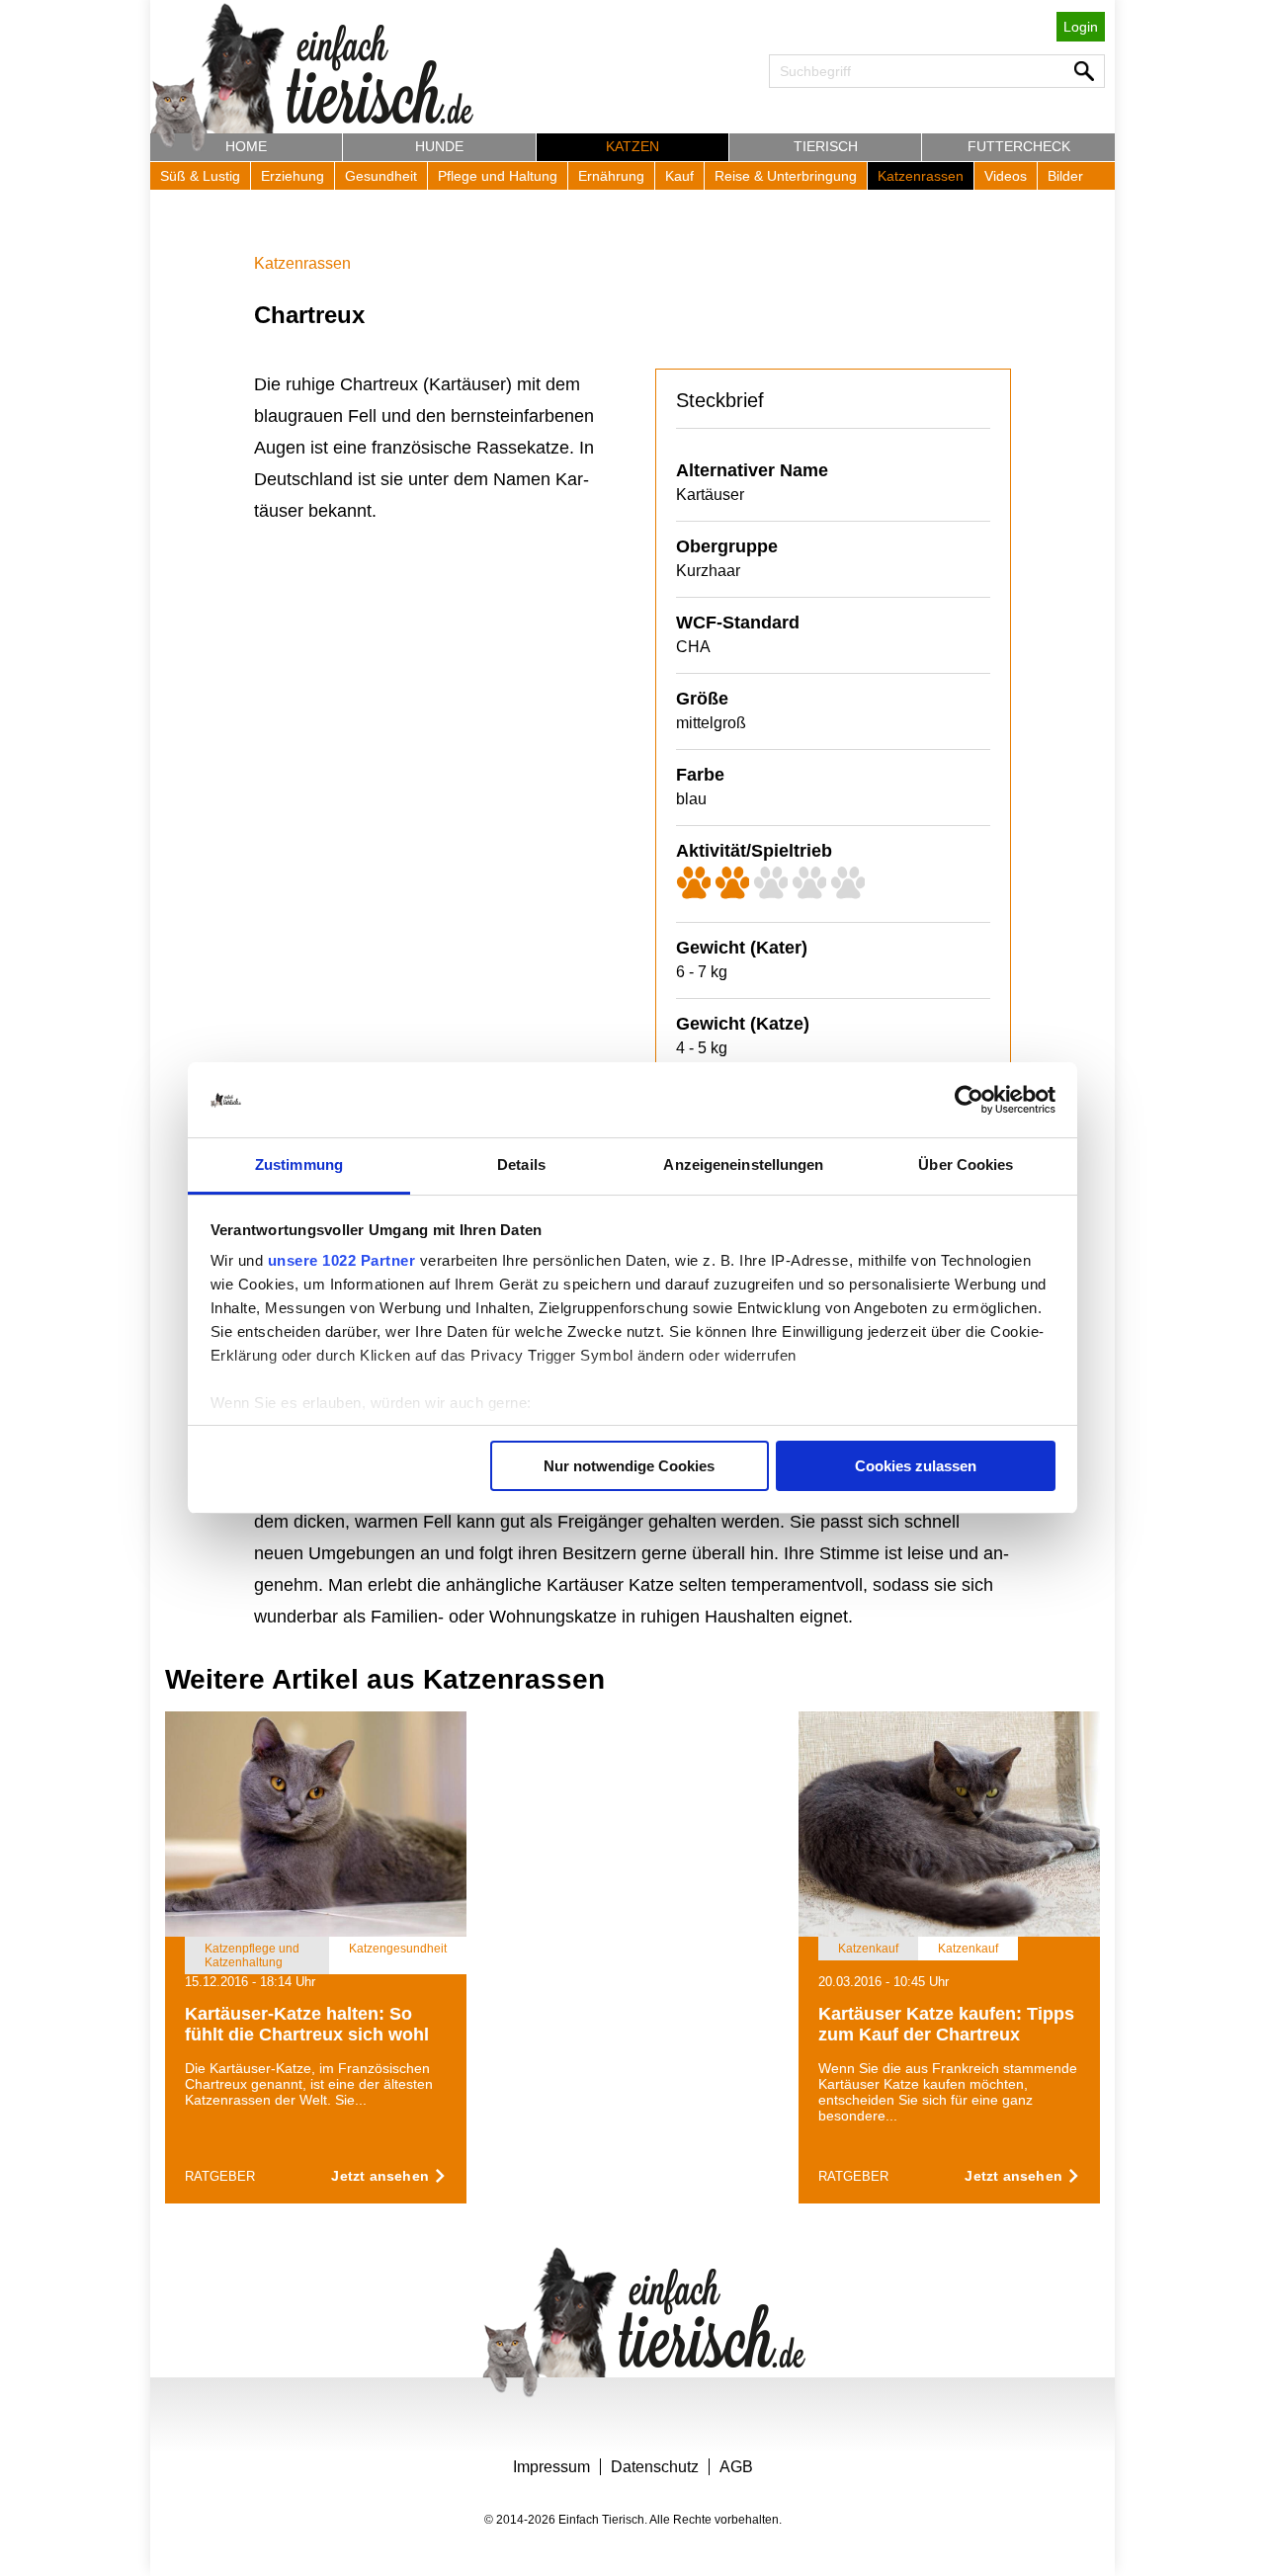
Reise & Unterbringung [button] (786, 176)
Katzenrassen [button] (921, 176)
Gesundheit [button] (381, 176)
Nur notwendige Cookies (629, 1466)
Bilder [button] (1065, 176)
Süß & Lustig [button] (200, 176)
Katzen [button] (632, 146)
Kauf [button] (679, 176)
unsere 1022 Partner (342, 1260)
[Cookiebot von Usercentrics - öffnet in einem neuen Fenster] (969, 1100)
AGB (736, 2467)
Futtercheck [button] (1019, 146)
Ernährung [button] (611, 176)
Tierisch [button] (826, 146)
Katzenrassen (302, 263)
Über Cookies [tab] (966, 1164)
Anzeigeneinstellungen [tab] (743, 1164)
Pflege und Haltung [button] (498, 176)
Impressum (551, 2467)
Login (1081, 27)
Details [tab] (521, 1164)
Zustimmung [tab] (299, 1164)
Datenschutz (655, 2467)
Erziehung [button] (293, 176)
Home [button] (246, 146)
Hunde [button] (439, 146)
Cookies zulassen (916, 1466)
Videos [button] (1006, 176)
